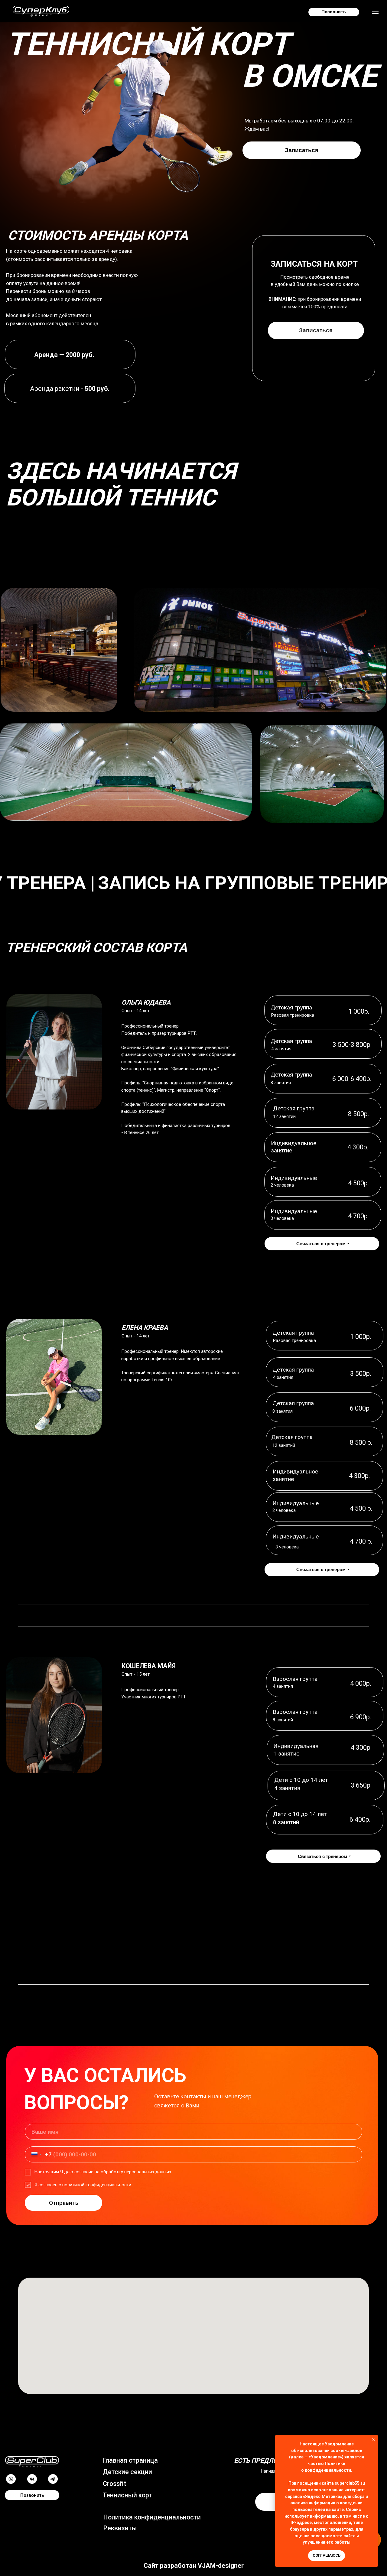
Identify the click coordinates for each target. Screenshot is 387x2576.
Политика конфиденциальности (152, 2517)
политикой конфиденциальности (97, 2185)
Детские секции (127, 2472)
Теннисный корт (127, 2495)
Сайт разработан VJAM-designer (194, 2566)
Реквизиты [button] (120, 2528)
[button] (32, 2479)
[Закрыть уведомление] (373, 2439)
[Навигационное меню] (375, 12)
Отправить (64, 2203)
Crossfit (114, 2484)
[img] (32, 2462)
